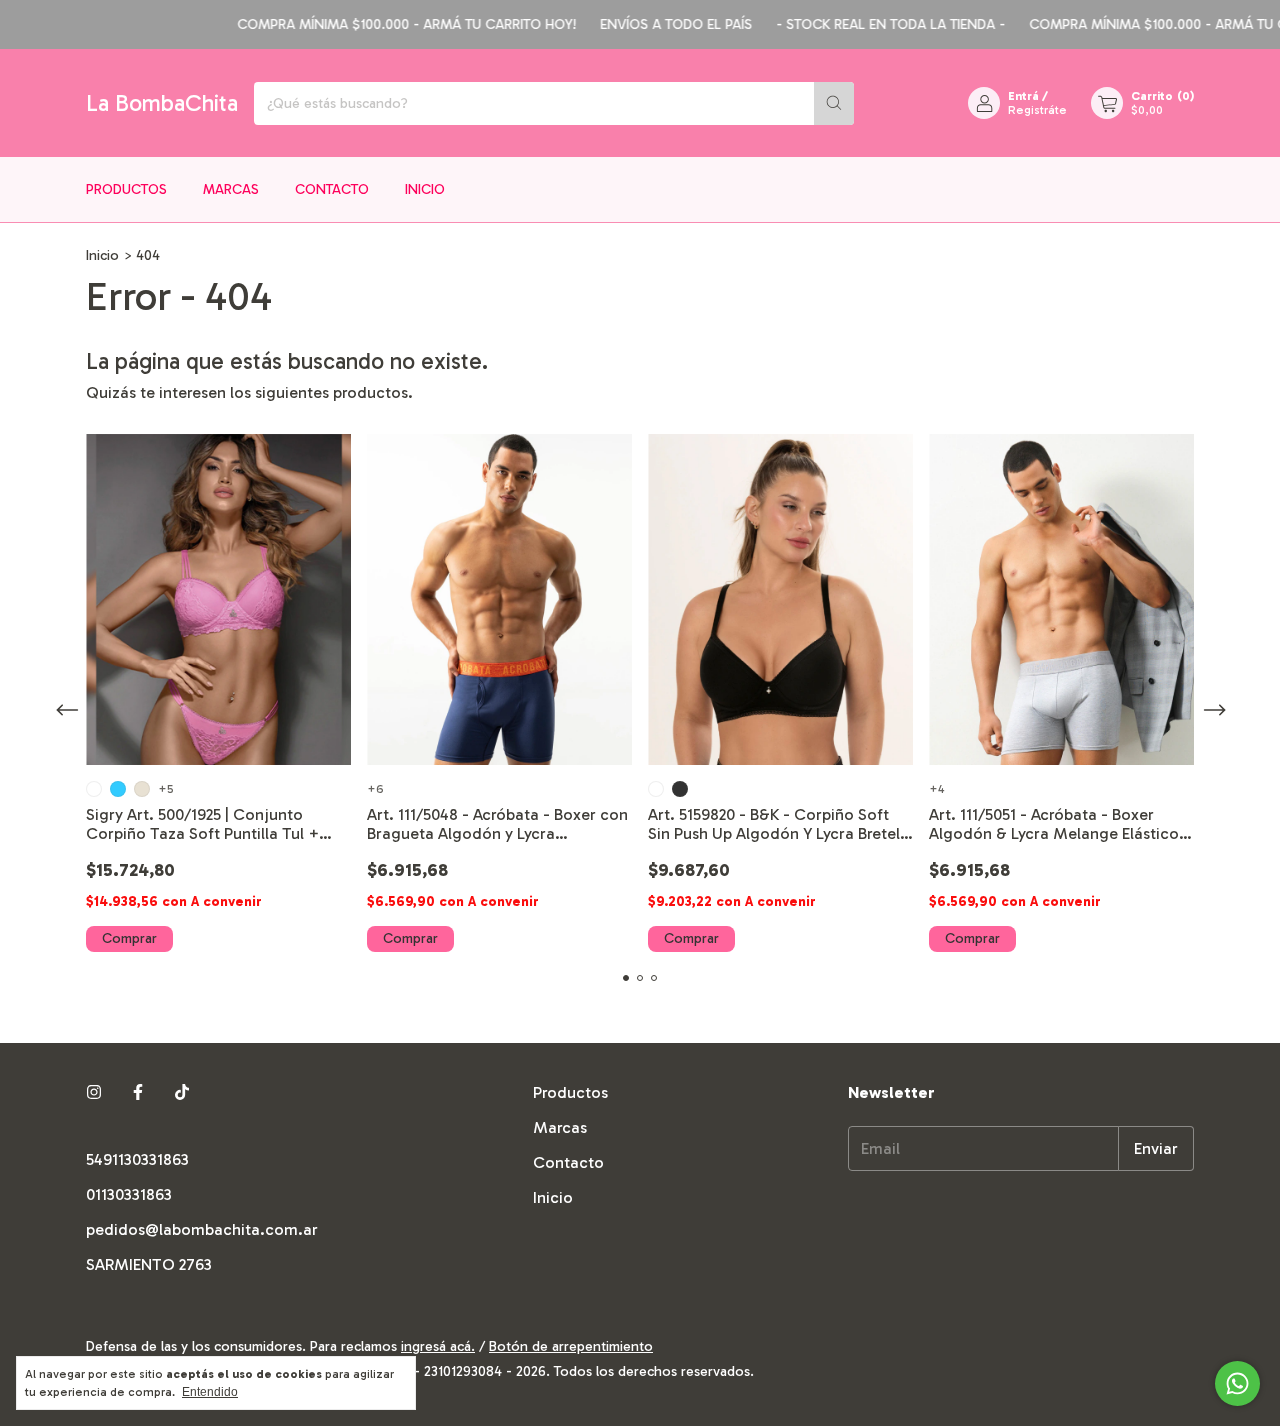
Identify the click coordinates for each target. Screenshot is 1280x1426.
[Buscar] (834, 103)
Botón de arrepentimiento (571, 1346)
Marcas (231, 189)
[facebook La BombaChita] (138, 1092)
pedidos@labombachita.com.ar (202, 1229)
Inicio (425, 189)
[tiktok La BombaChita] (182, 1092)
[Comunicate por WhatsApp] (1237, 1383)
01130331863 (129, 1194)
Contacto (332, 189)
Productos (126, 189)
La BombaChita (162, 103)
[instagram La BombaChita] (94, 1092)
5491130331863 (137, 1159)
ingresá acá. (438, 1346)
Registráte (1037, 110)
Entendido (210, 1392)
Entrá (1023, 96)
